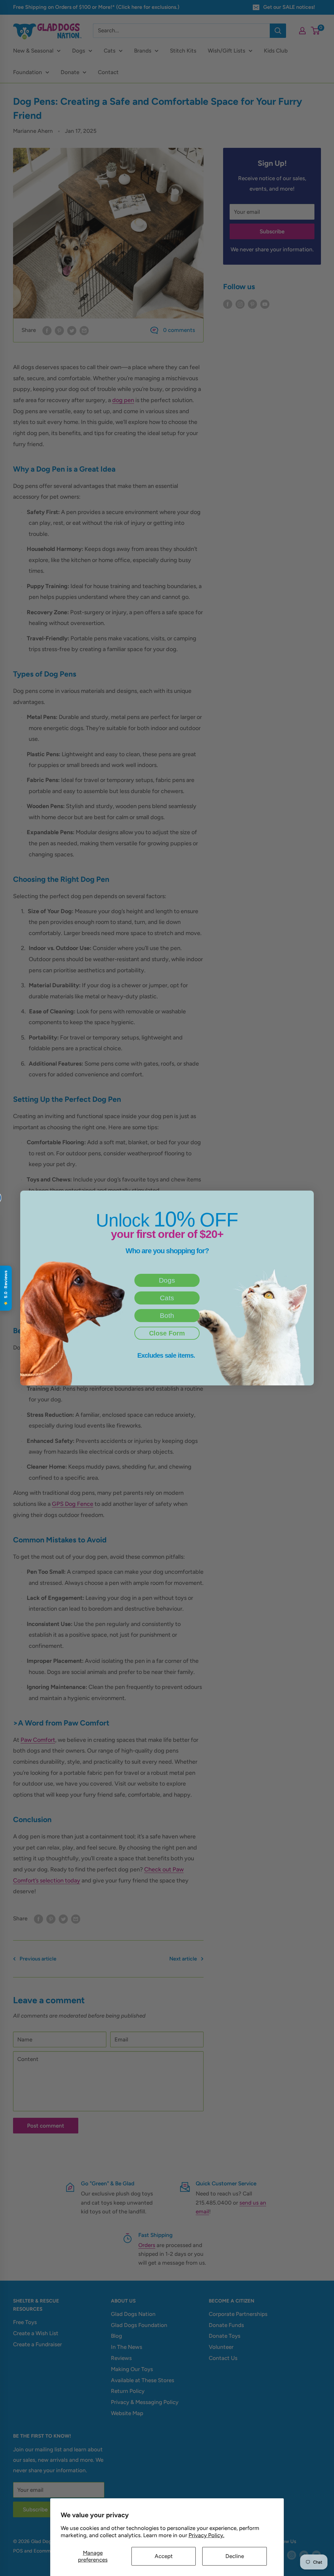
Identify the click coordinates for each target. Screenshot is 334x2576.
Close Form (167, 1333)
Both (167, 1315)
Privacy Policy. (206, 2535)
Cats (167, 1298)
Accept (164, 2556)
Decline (235, 2556)
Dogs (167, 1280)
